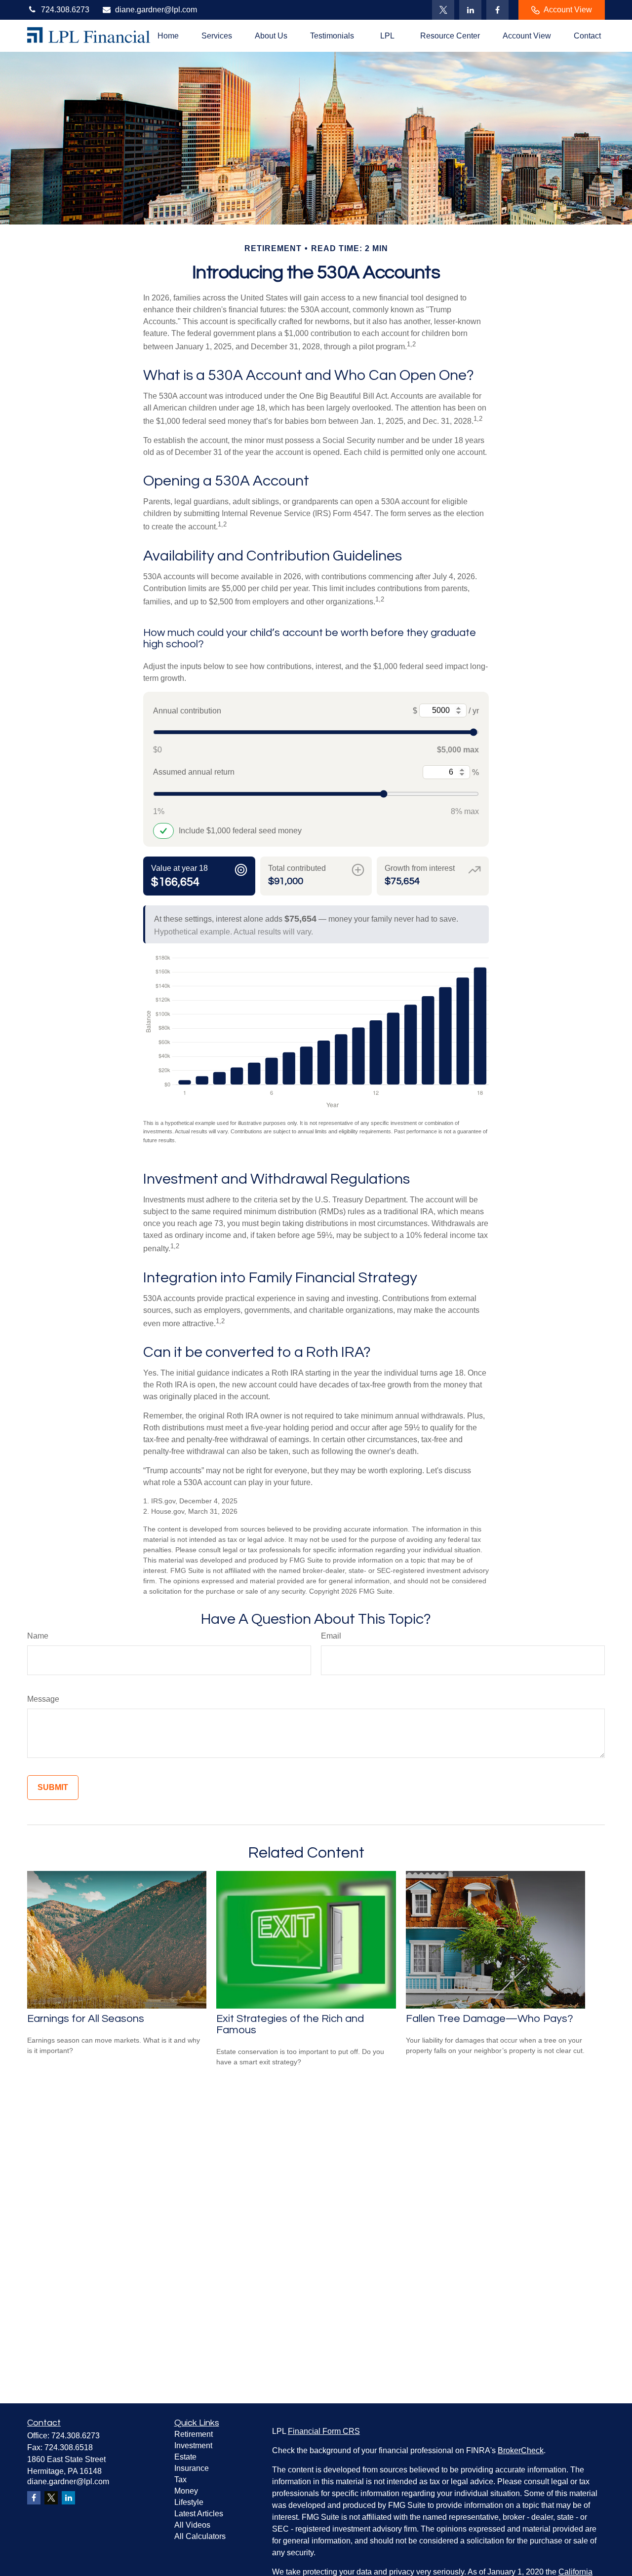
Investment (193, 2445)
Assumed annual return (194, 772)
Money (186, 2491)
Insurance (192, 2468)
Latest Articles (199, 2514)
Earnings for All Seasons (86, 2019)
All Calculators (200, 2536)
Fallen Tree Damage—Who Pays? (490, 2019)
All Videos (192, 2525)
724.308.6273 (65, 10)
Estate (185, 2457)
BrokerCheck (521, 2450)
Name (38, 1636)
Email (331, 1636)
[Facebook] (497, 10)
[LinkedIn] (470, 10)
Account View (568, 10)
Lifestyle (189, 2502)
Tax (180, 2480)
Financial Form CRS (324, 2431)
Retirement (194, 2434)
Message (43, 1699)
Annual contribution (187, 711)
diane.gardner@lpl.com (156, 10)
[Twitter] (443, 10)
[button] (168, 36)
